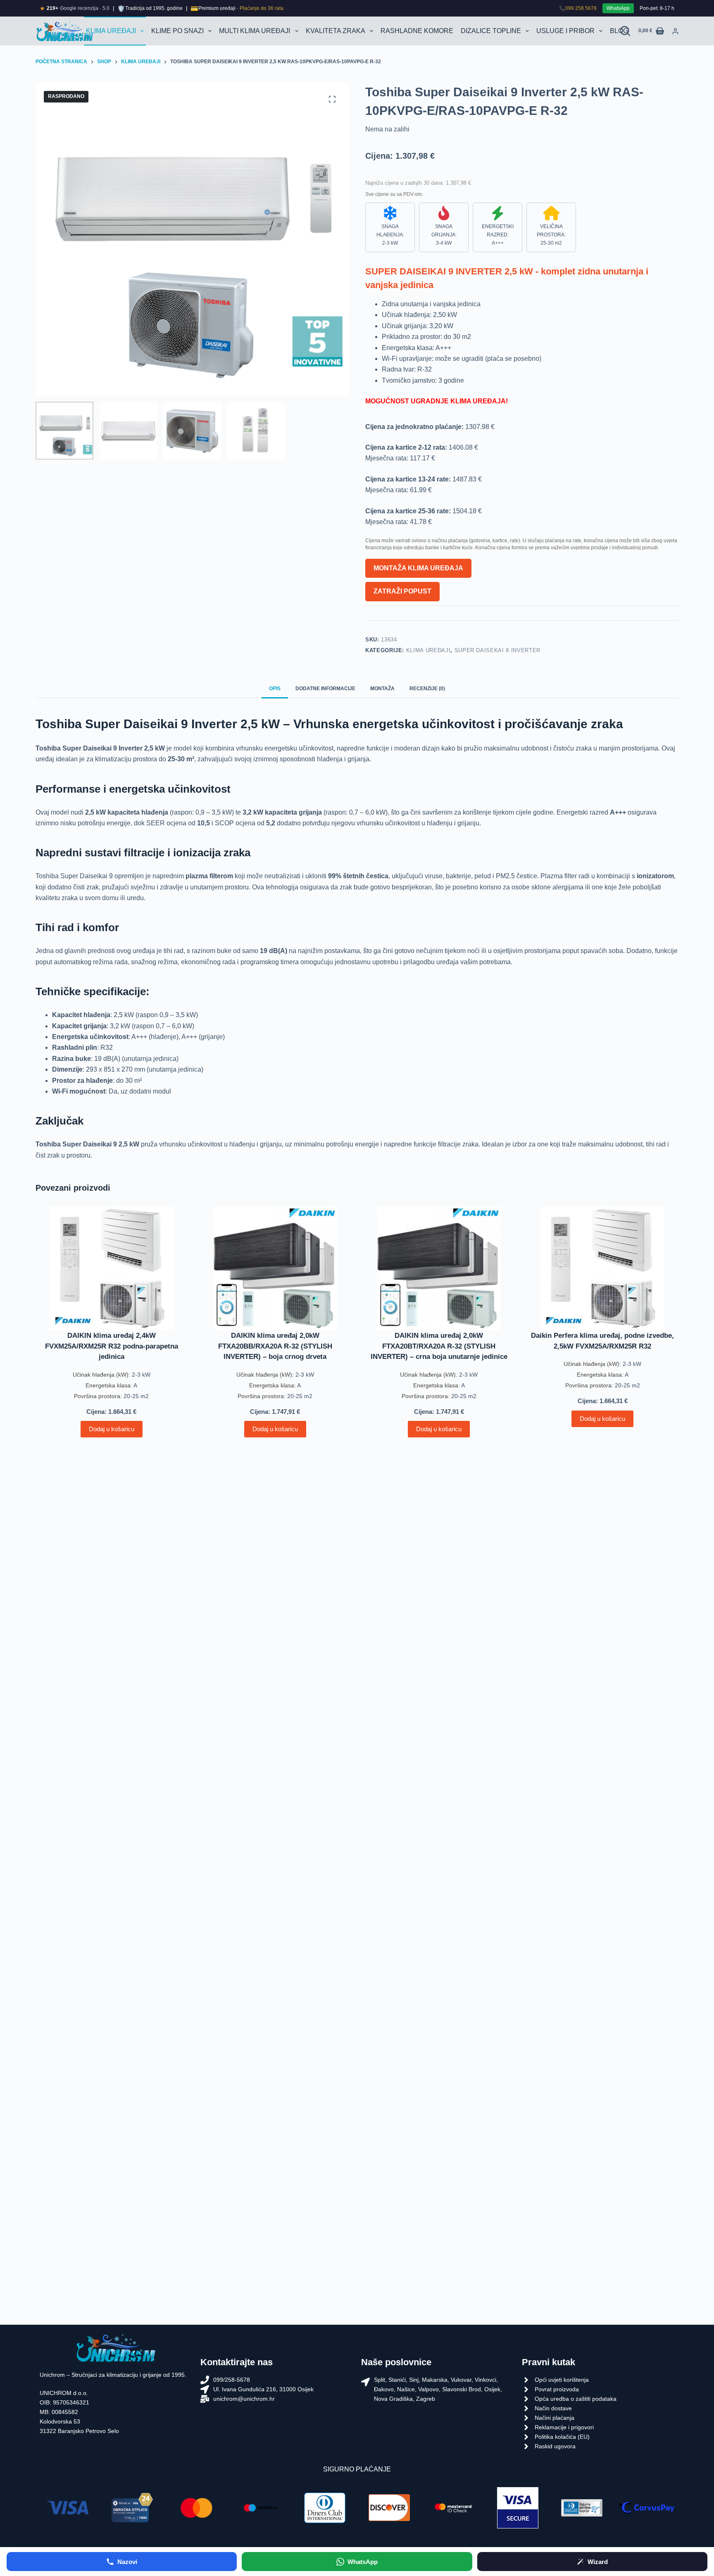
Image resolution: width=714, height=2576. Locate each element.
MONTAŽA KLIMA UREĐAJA (418, 568)
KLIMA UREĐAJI (111, 31)
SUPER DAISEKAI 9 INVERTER (497, 650)
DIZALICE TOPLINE (491, 31)
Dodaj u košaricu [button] (112, 1429)
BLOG (619, 31)
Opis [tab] (275, 689)
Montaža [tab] (382, 689)
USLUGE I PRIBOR (565, 31)
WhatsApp (618, 8)
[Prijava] (675, 31)
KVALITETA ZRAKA (336, 31)
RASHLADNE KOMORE (417, 31)
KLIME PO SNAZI (177, 31)
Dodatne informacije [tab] (325, 689)
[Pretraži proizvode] (625, 31)
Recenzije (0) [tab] (427, 689)
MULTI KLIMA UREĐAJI (255, 31)
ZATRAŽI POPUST (402, 591)
